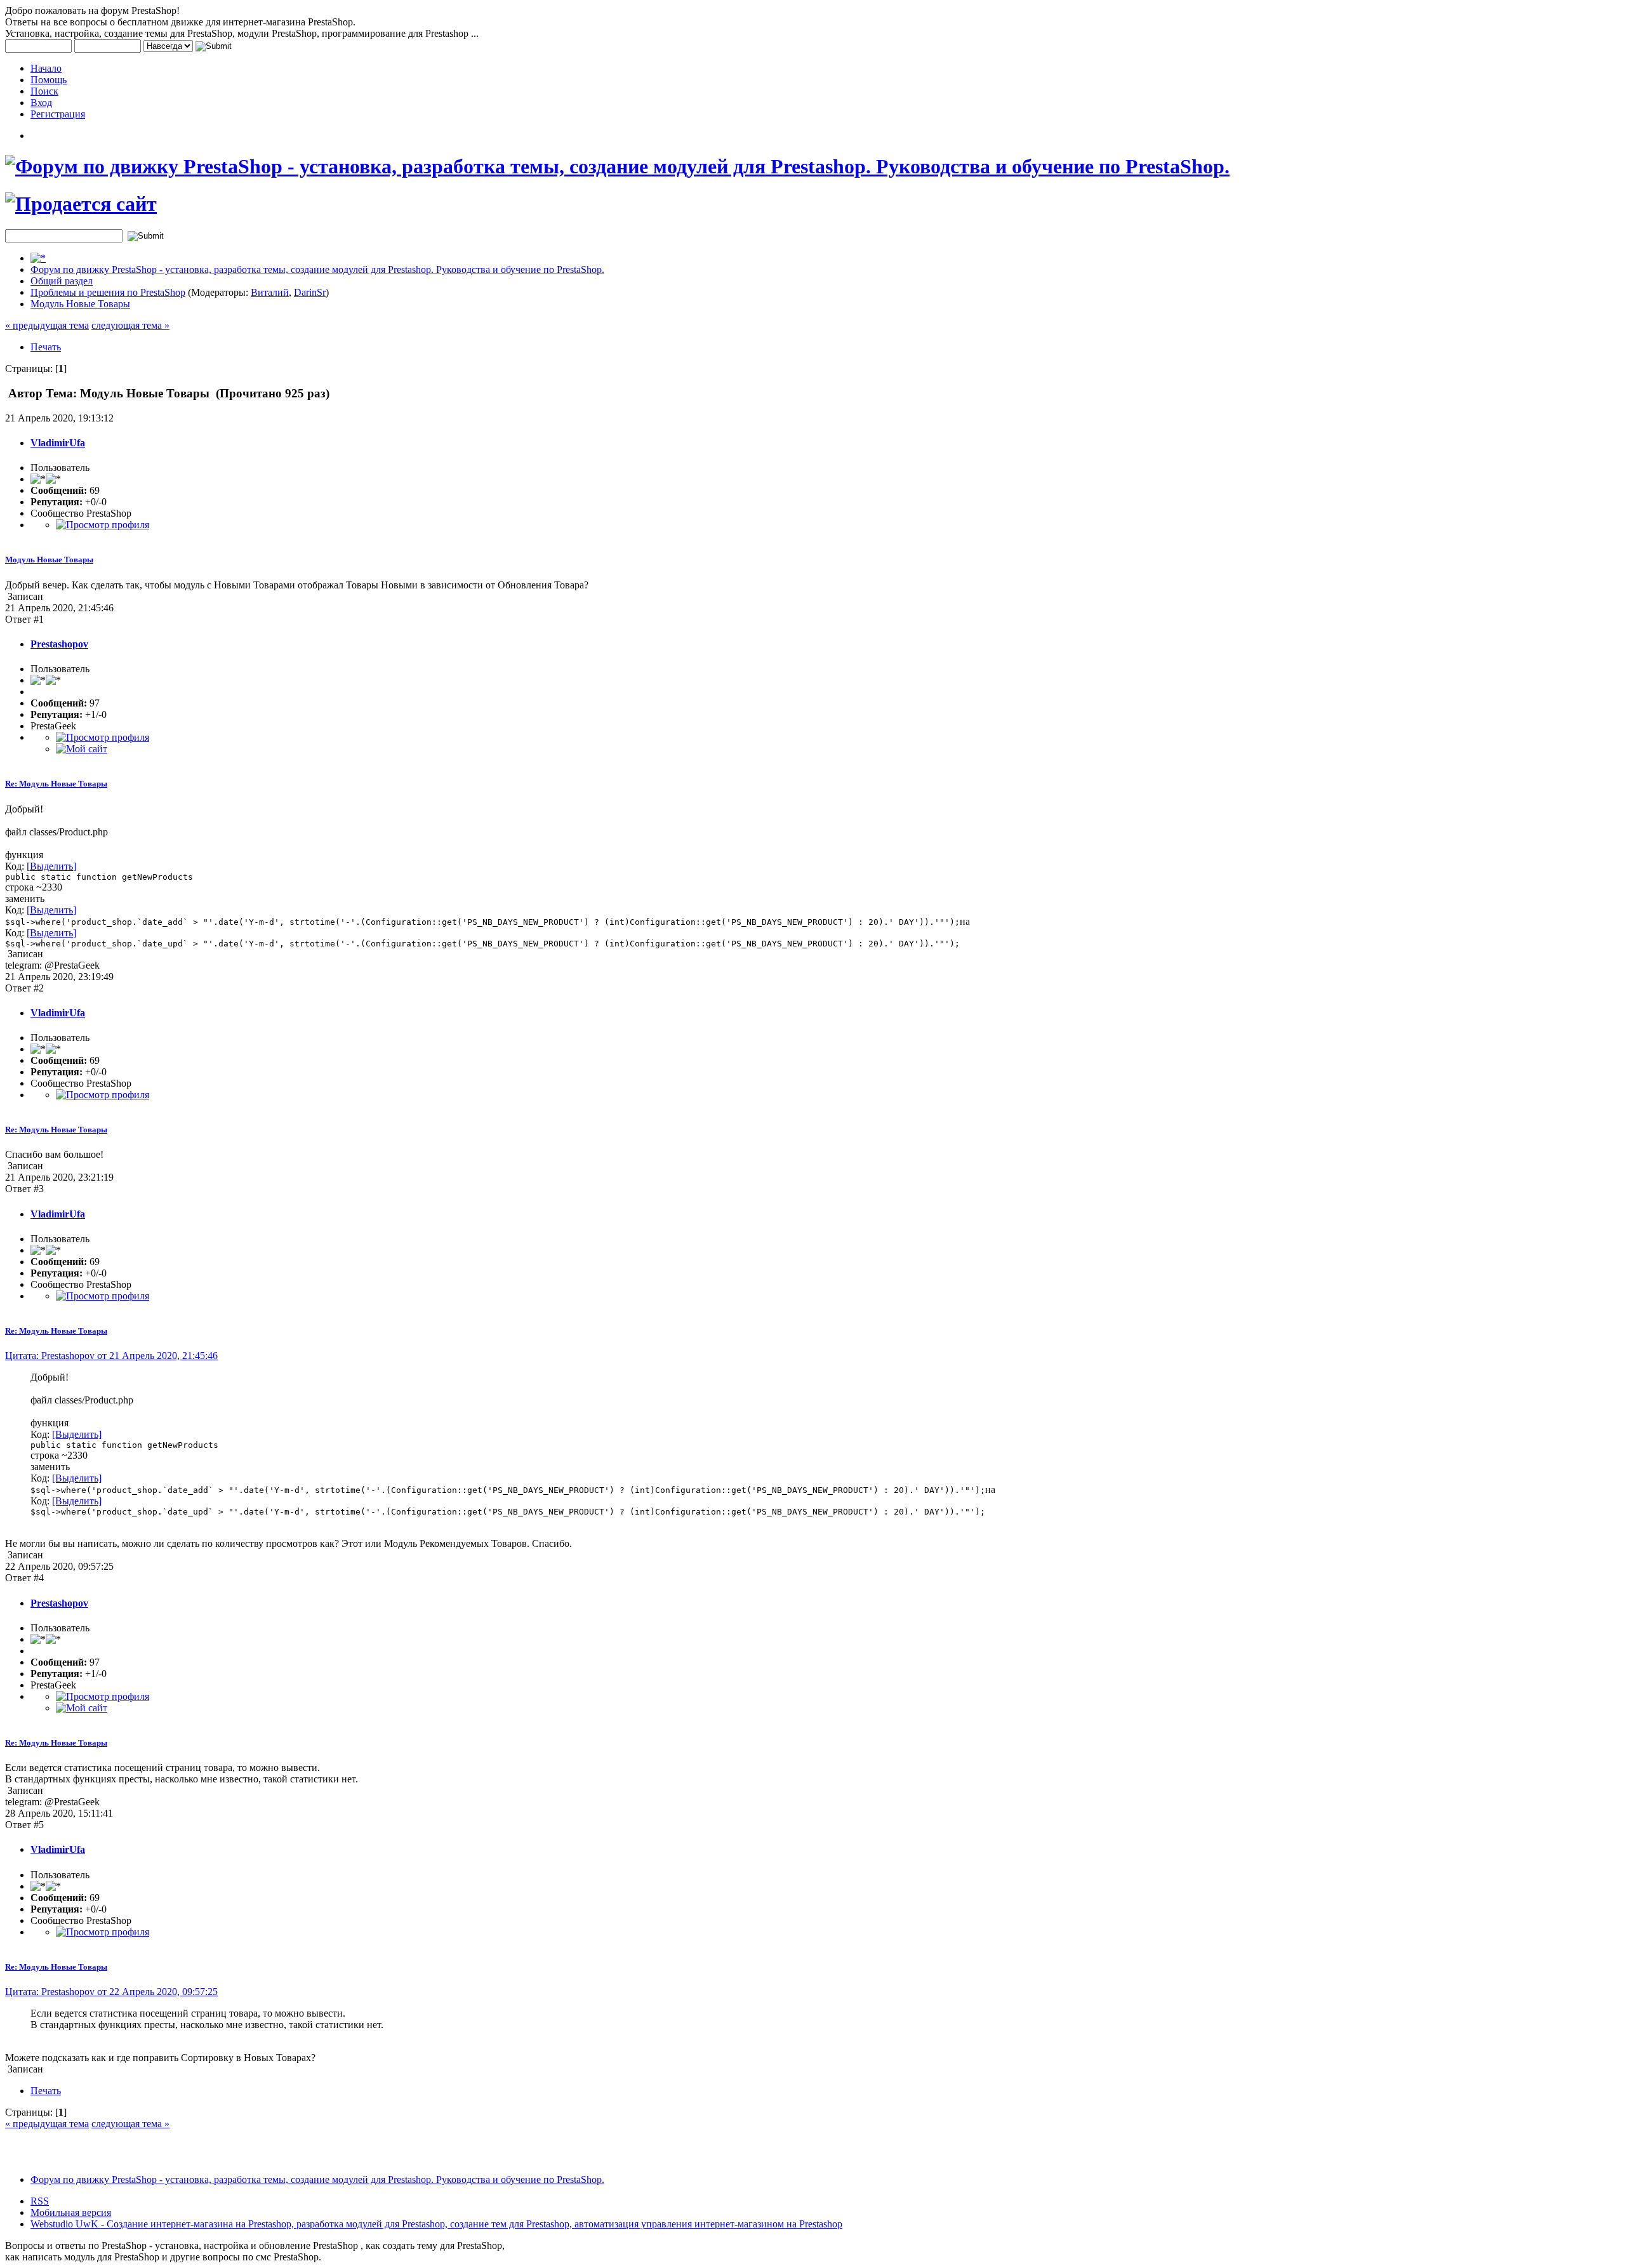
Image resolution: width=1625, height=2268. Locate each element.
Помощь (49, 80)
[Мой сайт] (82, 749)
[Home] (38, 258)
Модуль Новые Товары (80, 304)
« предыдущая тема (47, 325)
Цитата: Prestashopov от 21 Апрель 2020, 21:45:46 (111, 1356)
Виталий (270, 292)
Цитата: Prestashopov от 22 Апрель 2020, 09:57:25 (111, 1992)
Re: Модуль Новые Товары (56, 784)
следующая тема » (130, 325)
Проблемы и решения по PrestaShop (108, 292)
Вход (41, 103)
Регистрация (58, 114)
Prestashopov (59, 644)
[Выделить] (51, 866)
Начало (46, 68)
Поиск (44, 91)
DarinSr (310, 292)
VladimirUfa (58, 443)
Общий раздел (62, 281)
